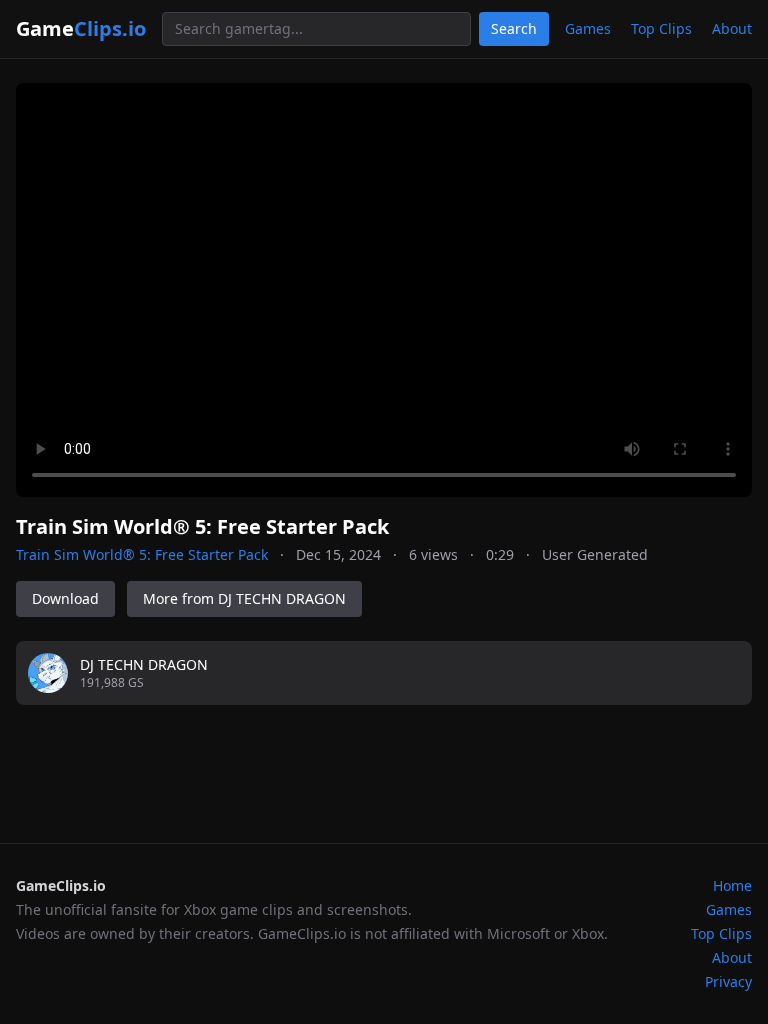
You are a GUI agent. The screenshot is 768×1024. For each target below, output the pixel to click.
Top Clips (661, 28)
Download (65, 598)
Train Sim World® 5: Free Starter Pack (142, 554)
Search (514, 28)
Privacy (728, 981)
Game (81, 28)
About (732, 28)
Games (588, 28)
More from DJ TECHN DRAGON (244, 598)
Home (732, 885)
